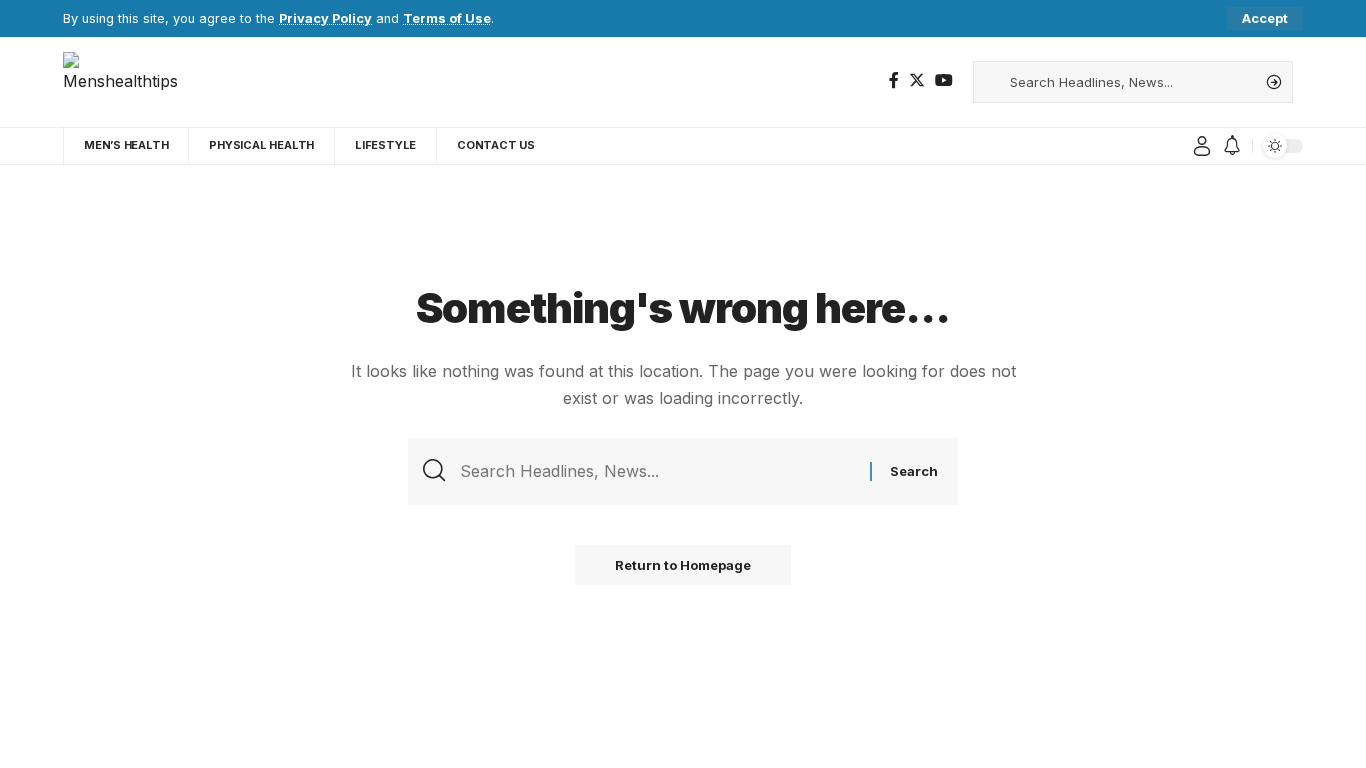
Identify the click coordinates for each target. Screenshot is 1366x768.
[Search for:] (657, 471)
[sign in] (1202, 146)
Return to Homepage (683, 565)
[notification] (1232, 146)
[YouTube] (944, 80)
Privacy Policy (325, 18)
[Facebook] (894, 80)
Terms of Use (447, 18)
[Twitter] (917, 80)
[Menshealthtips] (128, 82)
